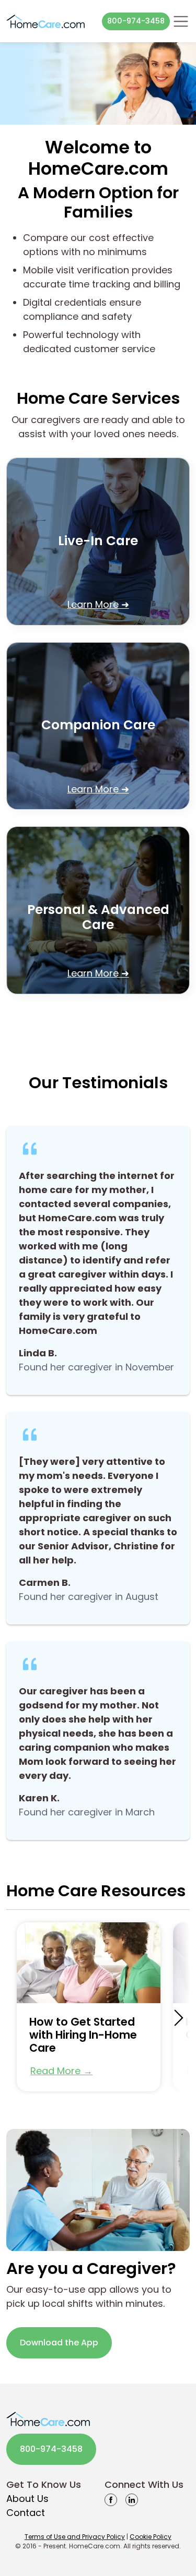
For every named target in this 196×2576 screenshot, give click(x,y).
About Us (27, 2499)
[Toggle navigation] (181, 21)
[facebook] (111, 2499)
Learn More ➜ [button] (98, 604)
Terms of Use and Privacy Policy (75, 2537)
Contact (26, 2513)
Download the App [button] (59, 2343)
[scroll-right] (179, 2018)
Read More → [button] (61, 2071)
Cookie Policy (151, 2537)
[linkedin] (132, 2499)
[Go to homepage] (45, 21)
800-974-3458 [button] (136, 21)
